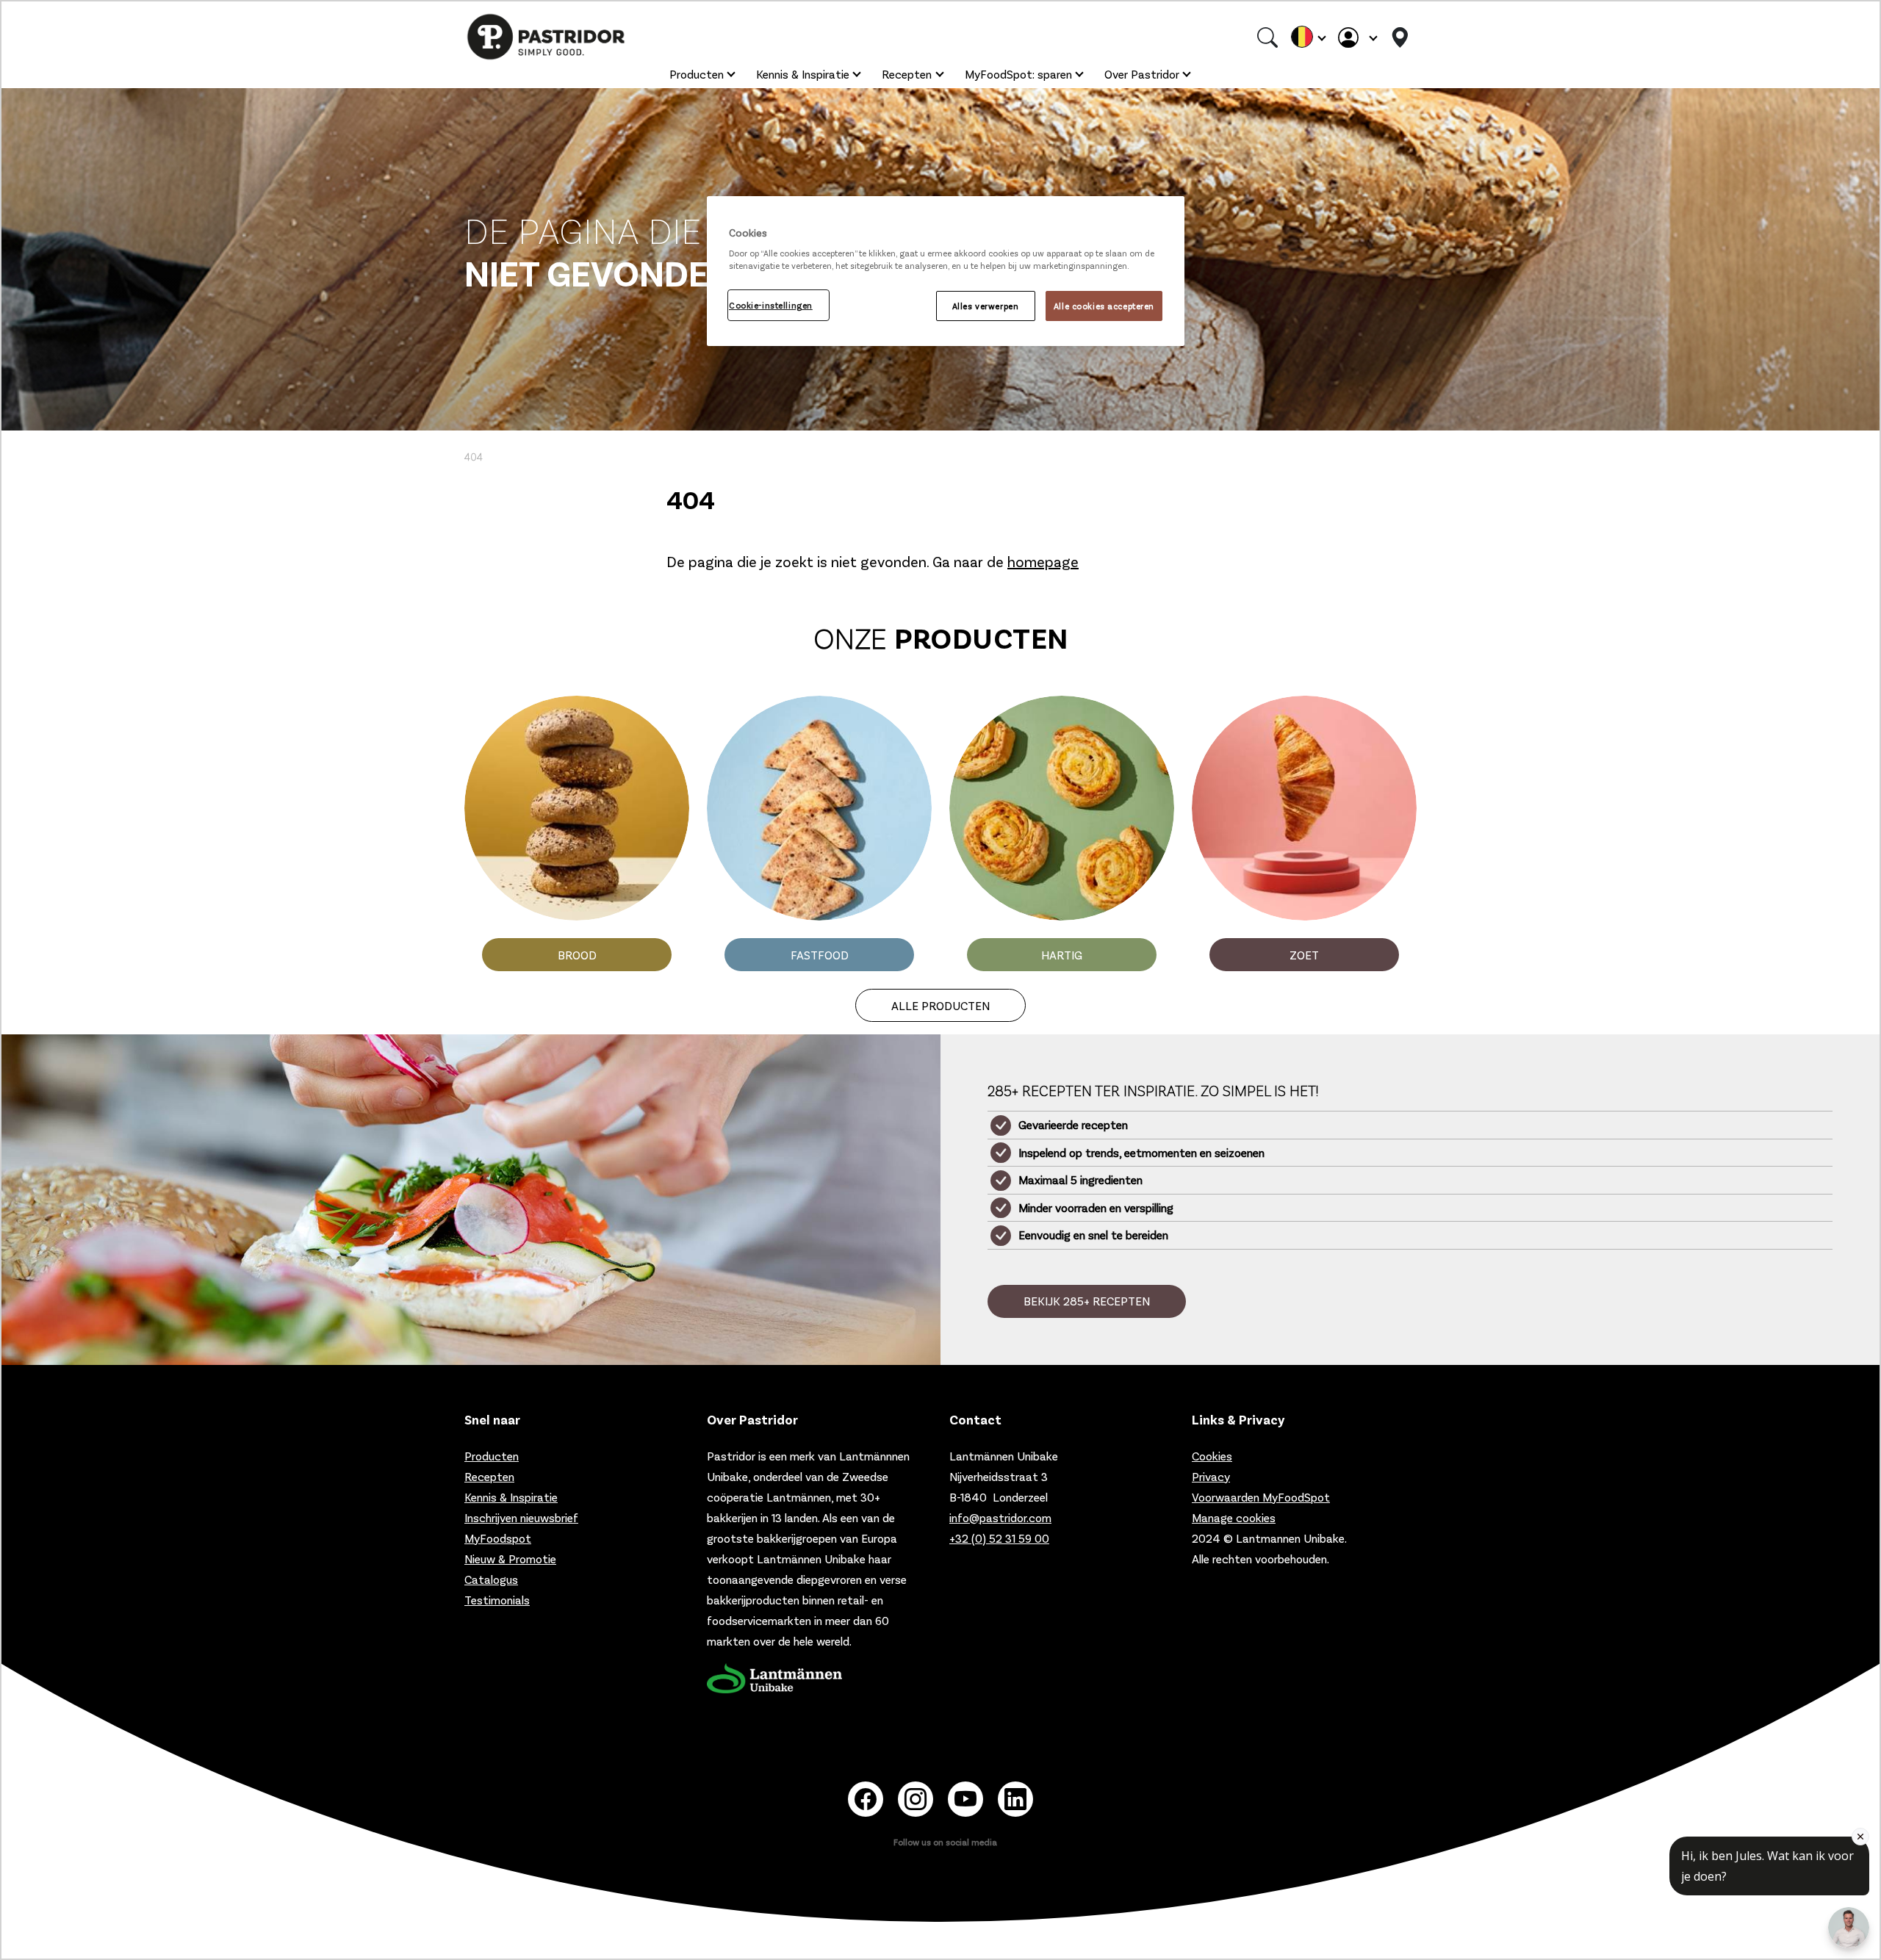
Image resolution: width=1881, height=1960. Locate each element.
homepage (1043, 561)
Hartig (1062, 955)
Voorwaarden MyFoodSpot (1261, 1497)
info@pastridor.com (1000, 1517)
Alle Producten (940, 1005)
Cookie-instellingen (771, 305)
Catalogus (491, 1579)
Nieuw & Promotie (510, 1559)
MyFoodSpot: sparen (1018, 74)
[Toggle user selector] (1357, 37)
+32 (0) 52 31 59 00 (999, 1538)
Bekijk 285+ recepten (1087, 1301)
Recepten (907, 74)
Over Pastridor (1142, 74)
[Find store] (1400, 37)
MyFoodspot (498, 1538)
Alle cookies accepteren (1104, 306)
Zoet (1304, 955)
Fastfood (820, 955)
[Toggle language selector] (1308, 37)
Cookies (1212, 1456)
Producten (697, 74)
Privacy (1211, 1476)
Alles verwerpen (986, 306)
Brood (577, 955)
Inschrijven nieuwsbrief (521, 1517)
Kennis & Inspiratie (803, 74)
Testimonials (497, 1600)
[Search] (1267, 37)
